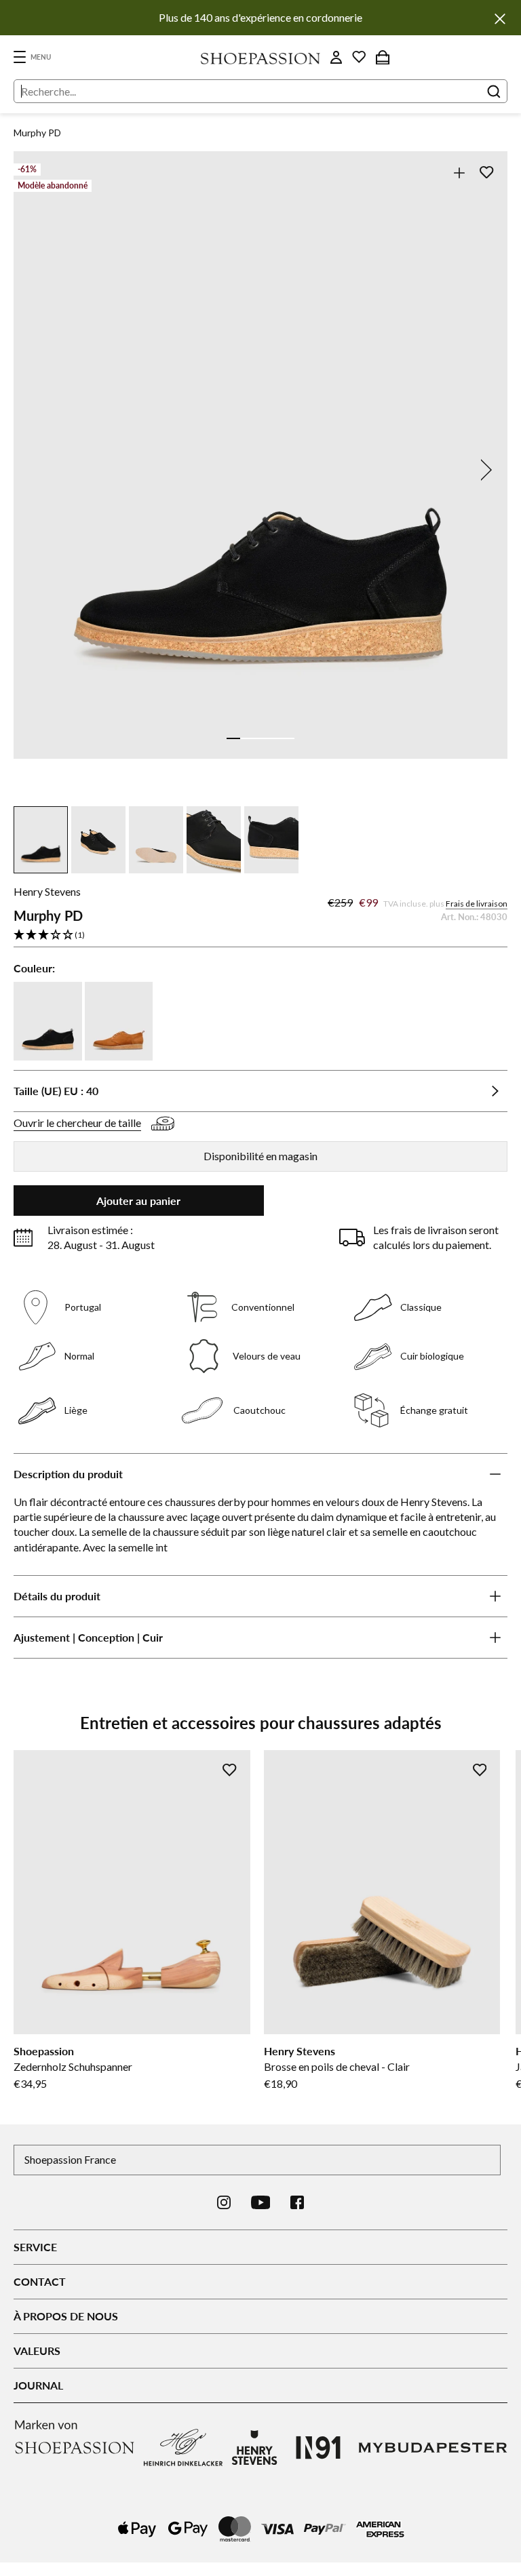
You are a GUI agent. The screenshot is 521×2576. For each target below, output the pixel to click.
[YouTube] (261, 2202)
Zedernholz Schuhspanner (73, 2066)
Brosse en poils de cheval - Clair (337, 2066)
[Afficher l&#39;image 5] (288, 738)
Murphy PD (37, 133)
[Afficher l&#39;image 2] (247, 738)
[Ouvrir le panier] (383, 57)
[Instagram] (224, 2202)
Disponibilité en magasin (260, 1156)
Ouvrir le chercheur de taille (77, 1123)
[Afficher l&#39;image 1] (233, 738)
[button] (260, 935)
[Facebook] (297, 2202)
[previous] (37, 470)
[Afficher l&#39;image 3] (260, 738)
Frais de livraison (477, 904)
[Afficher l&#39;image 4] (274, 738)
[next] (484, 470)
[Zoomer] (459, 173)
